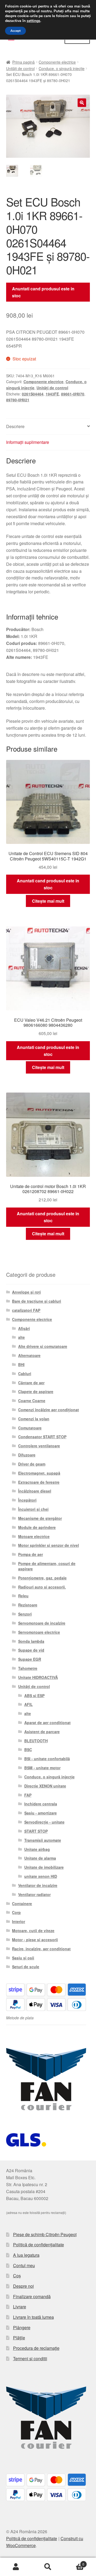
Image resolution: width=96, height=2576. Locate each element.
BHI (21, 1364)
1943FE (52, 394)
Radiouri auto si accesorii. (42, 1587)
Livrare (20, 2307)
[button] (82, 103)
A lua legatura (26, 2255)
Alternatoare (29, 1355)
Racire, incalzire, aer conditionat (41, 1949)
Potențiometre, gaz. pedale (42, 1578)
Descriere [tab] (15, 426)
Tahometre (28, 1668)
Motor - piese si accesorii (35, 1940)
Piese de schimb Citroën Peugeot (45, 2234)
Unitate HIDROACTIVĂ (38, 1677)
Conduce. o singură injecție (62, 68)
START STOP (36, 1831)
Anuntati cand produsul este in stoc (43, 292)
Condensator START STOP (42, 1437)
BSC (28, 1750)
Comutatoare (30, 1428)
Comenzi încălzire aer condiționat (49, 1410)
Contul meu (24, 2265)
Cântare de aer (31, 1383)
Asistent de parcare (42, 1732)
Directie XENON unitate (45, 1786)
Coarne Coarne (32, 1401)
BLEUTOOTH (36, 1741)
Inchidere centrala (41, 1804)
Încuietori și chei (33, 1509)
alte (21, 1337)
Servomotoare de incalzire (42, 1623)
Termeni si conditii (30, 2358)
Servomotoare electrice (39, 1632)
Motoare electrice (34, 1536)
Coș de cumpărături (74, 2562)
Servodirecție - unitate (44, 1822)
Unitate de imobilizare (44, 1867)
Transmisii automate (43, 1840)
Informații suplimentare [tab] (28, 442)
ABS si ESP (34, 1695)
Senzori (25, 1614)
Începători (27, 1500)
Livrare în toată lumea (33, 2317)
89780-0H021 (18, 400)
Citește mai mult (48, 901)
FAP (28, 1795)
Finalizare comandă (32, 2296)
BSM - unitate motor (42, 1768)
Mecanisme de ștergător (40, 1518)
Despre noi (23, 2286)
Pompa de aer (31, 1554)
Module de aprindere (37, 1527)
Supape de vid (31, 1650)
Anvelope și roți (26, 1292)
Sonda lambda (31, 1641)
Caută (48, 2567)
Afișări (24, 1328)
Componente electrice (57, 62)
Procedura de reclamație (36, 2348)
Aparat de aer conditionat (47, 1723)
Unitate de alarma (40, 1858)
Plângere (22, 2327)
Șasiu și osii (23, 1958)
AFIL (29, 1704)
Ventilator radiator (34, 1894)
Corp (16, 1912)
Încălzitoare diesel (35, 1491)
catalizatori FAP (26, 1310)
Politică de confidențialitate (39, 2245)
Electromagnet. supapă (39, 1473)
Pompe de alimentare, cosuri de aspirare (47, 1566)
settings (33, 21)
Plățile (19, 2338)
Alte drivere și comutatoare (43, 1346)
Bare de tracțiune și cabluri (37, 1301)
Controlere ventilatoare (39, 1446)
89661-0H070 (73, 394)
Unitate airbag (37, 1849)
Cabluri (25, 1374)
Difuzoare (27, 1455)
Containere (22, 1904)
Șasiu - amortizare (41, 1813)
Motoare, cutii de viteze (33, 1931)
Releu (23, 1596)
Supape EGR (30, 1659)
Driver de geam (32, 1464)
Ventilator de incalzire (38, 1885)
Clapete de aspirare (36, 1391)
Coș (17, 2276)
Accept (15, 31)
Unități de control (20, 68)
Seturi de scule (26, 1967)
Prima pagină (23, 62)
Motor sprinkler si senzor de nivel (49, 1545)
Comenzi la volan (34, 1419)
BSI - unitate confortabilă (47, 1759)
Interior (19, 1921)
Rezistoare (28, 1605)
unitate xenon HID (41, 1876)
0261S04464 (33, 394)
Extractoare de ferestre (39, 1482)
